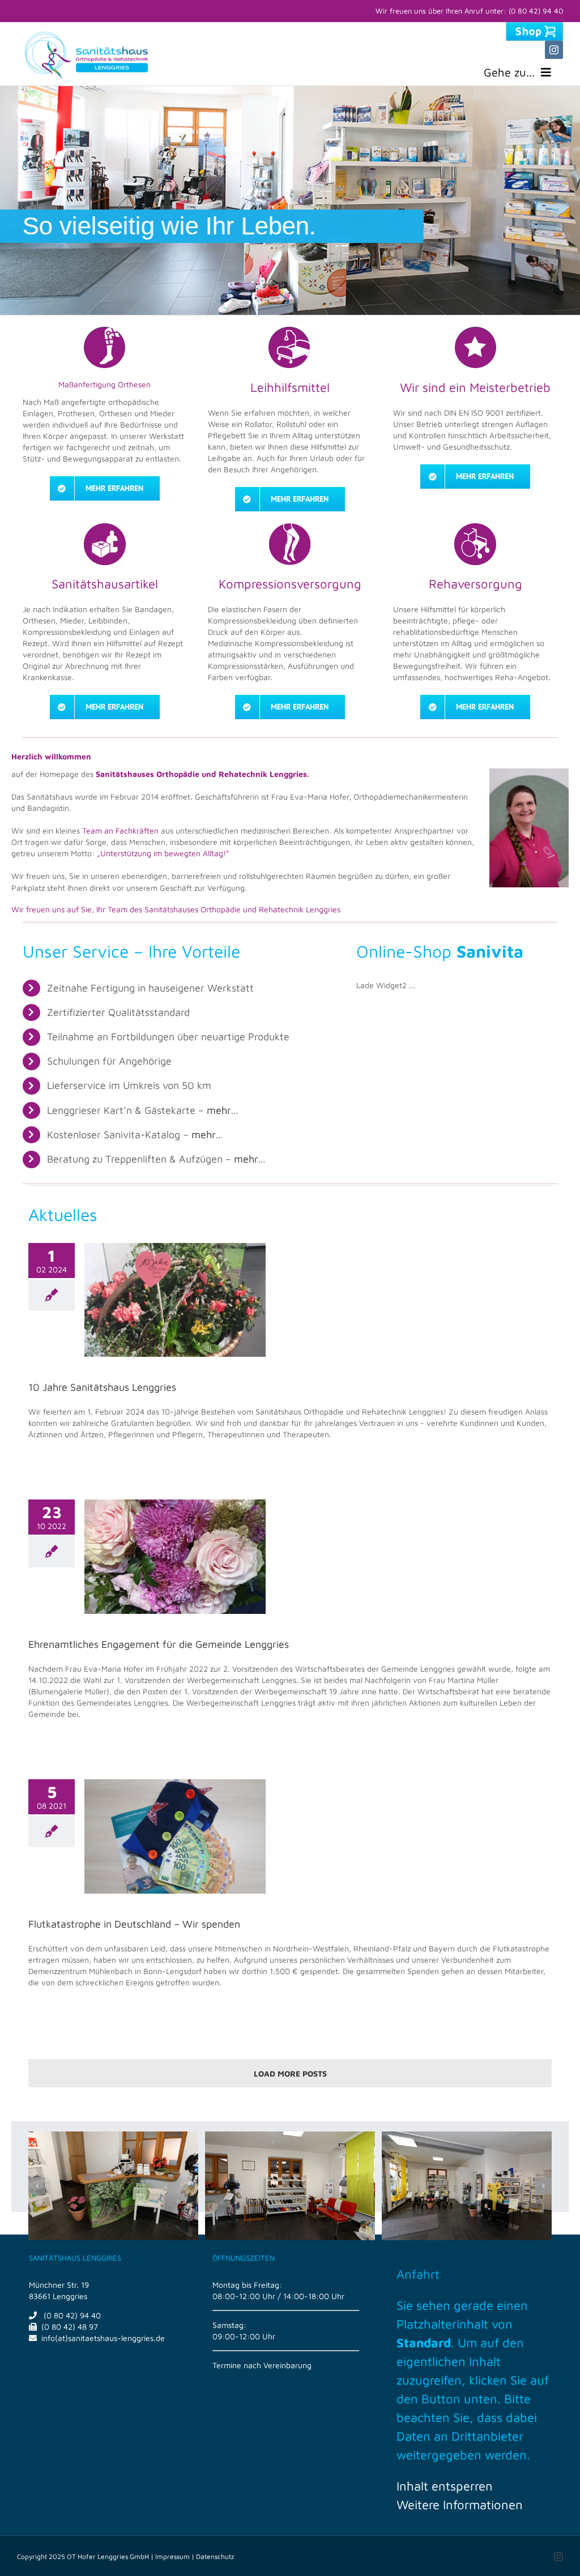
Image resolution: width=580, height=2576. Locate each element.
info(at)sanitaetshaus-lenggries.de (103, 2338)
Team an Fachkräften (120, 830)
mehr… (223, 1110)
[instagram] (554, 50)
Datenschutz (215, 2556)
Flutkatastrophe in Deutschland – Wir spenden (134, 1924)
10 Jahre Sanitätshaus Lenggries (102, 1387)
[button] (37, 2186)
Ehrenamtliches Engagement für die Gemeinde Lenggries (159, 1644)
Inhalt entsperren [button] (445, 2486)
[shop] (534, 26)
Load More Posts (290, 2073)
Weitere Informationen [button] (460, 2505)
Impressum (172, 2556)
